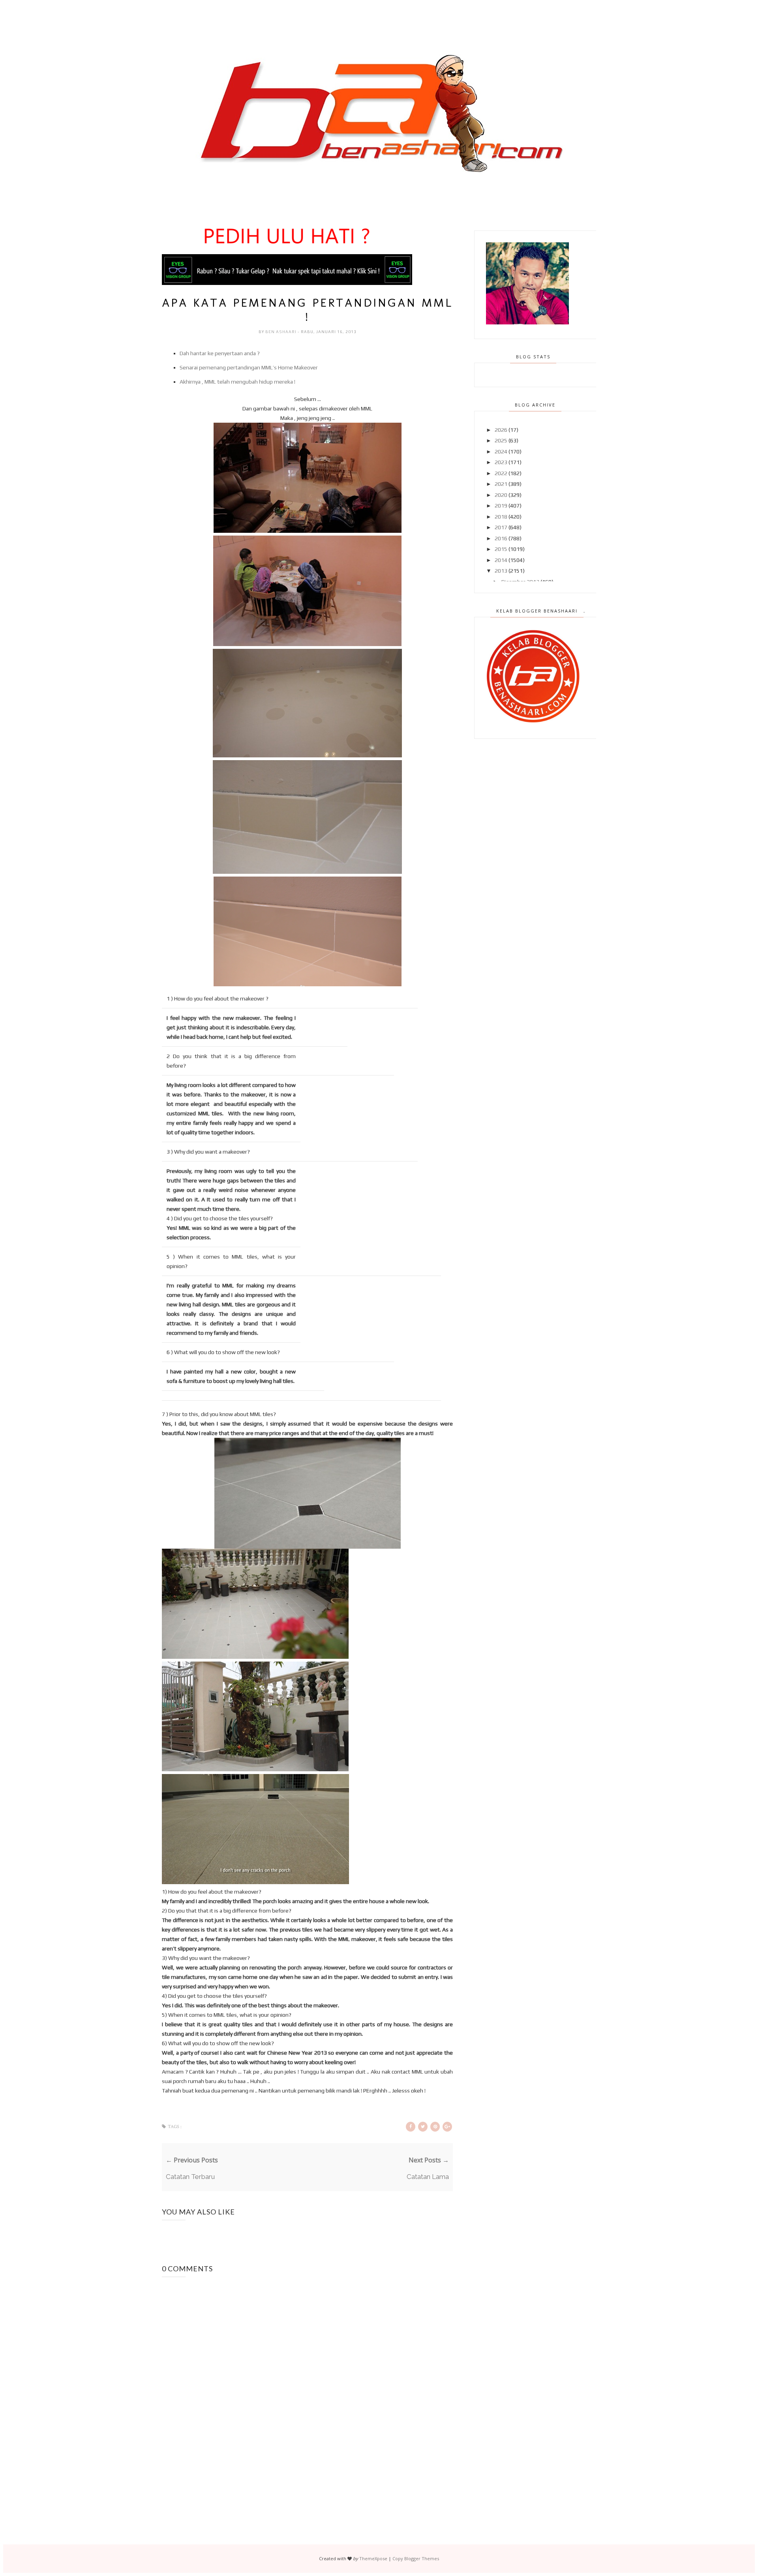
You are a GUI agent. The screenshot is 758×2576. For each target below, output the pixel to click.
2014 (501, 560)
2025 (501, 440)
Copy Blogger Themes (416, 2558)
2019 (501, 506)
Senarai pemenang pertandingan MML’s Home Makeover (249, 367)
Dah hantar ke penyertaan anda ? (220, 353)
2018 (501, 517)
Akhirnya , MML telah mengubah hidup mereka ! (237, 382)
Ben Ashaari (281, 332)
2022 (501, 473)
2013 (501, 571)
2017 (501, 527)
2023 (501, 462)
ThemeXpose (373, 2558)
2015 (501, 549)
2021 (501, 484)
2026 (501, 430)
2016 (501, 538)
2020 (501, 495)
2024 (501, 452)
